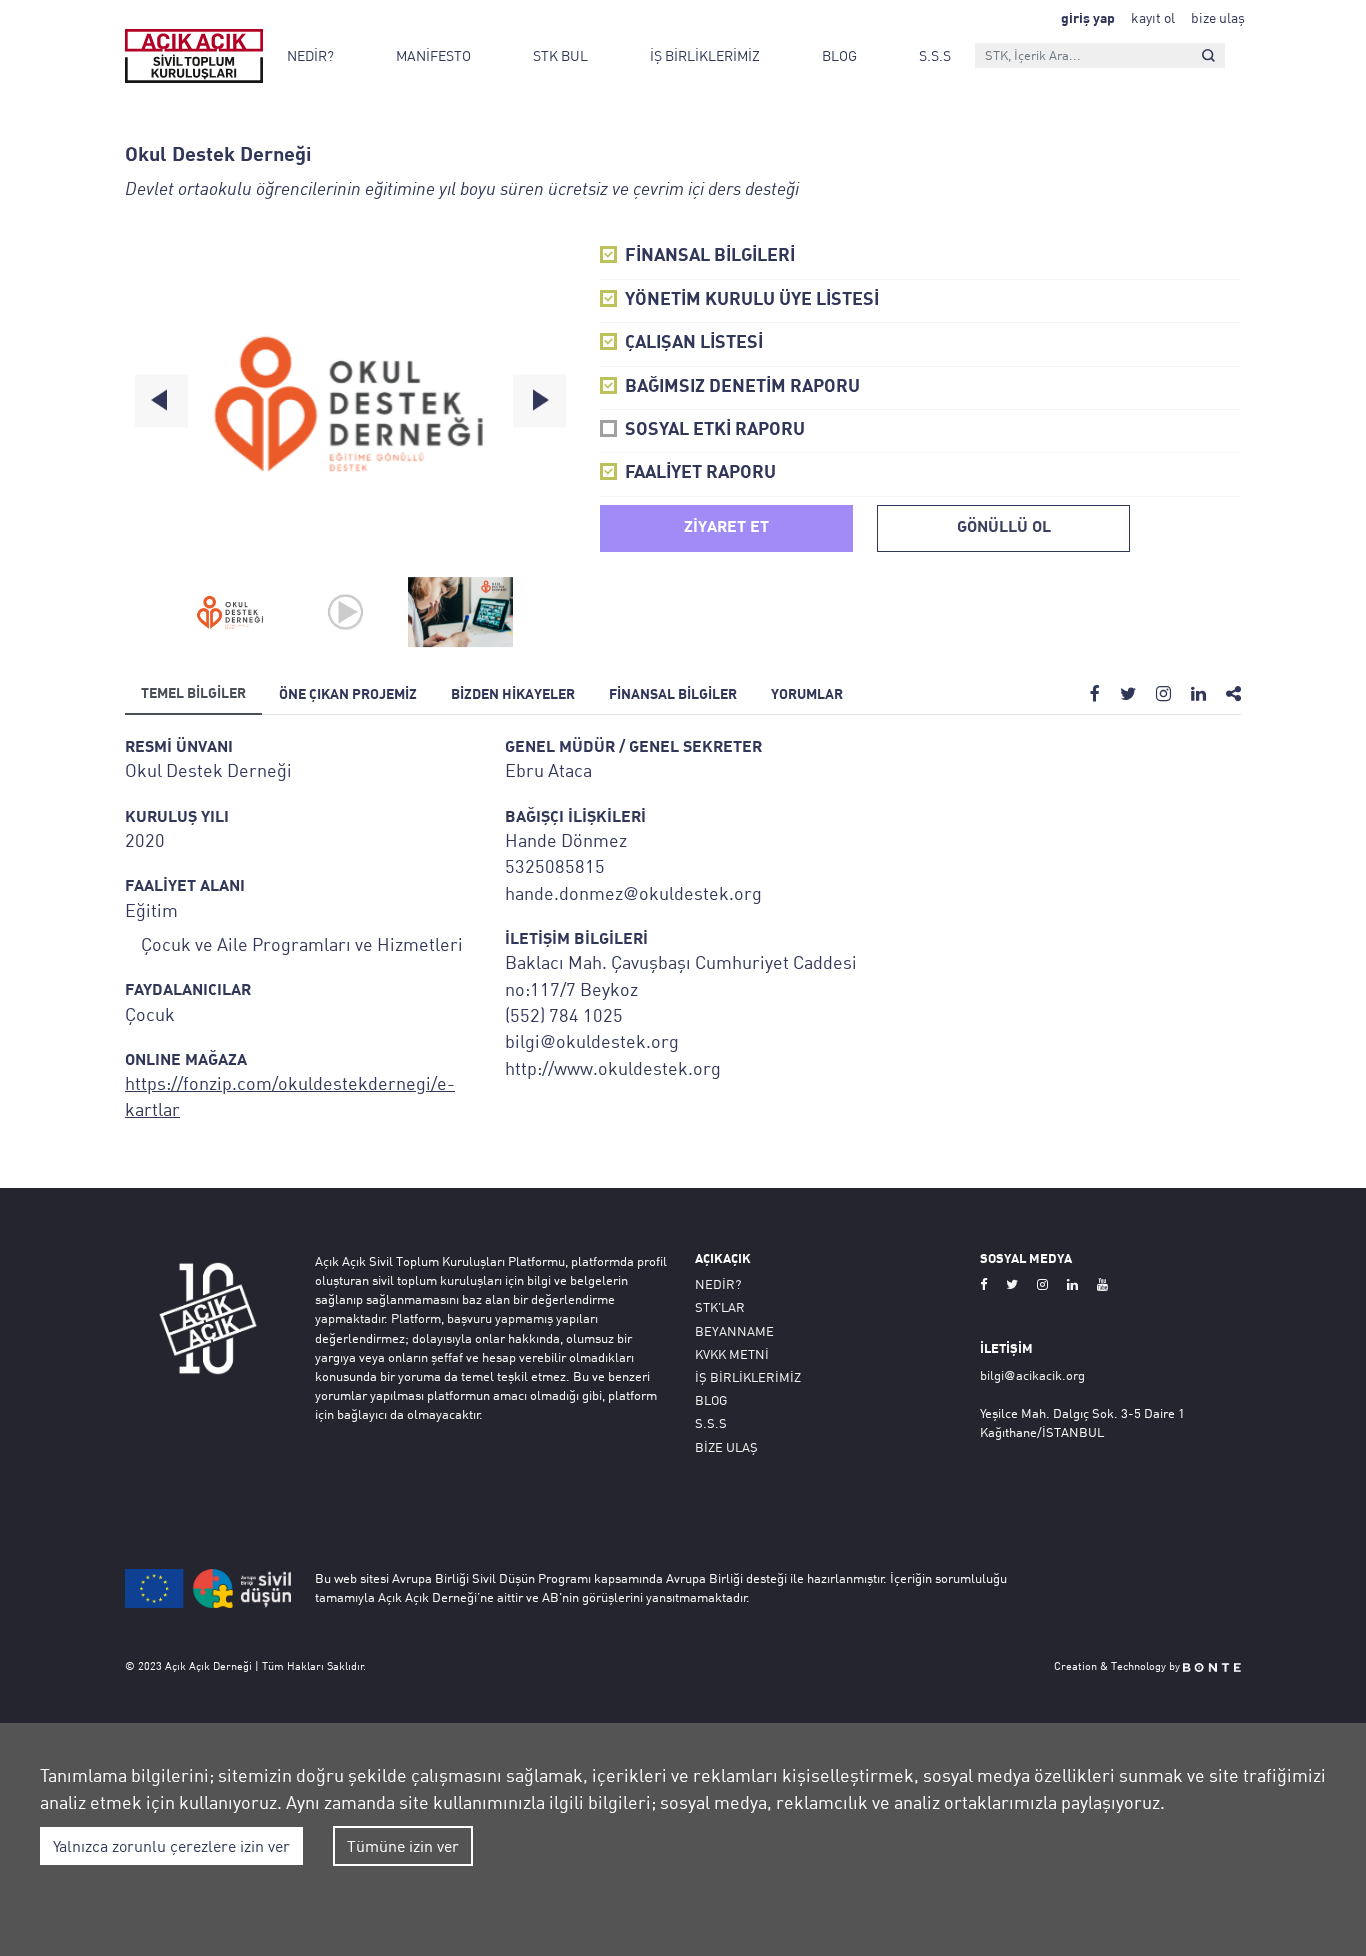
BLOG (839, 55)
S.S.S (935, 55)
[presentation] (161, 401)
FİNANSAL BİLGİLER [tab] (673, 695)
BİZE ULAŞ (726, 1447)
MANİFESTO (433, 55)
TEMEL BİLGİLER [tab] (193, 694)
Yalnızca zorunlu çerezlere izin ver (171, 1846)
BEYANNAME (734, 1331)
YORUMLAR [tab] (807, 695)
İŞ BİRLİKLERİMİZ (705, 55)
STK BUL (560, 55)
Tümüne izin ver (403, 1846)
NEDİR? (310, 55)
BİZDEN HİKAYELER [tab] (513, 695)
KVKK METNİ (732, 1354)
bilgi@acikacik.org (1032, 1375)
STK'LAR (720, 1307)
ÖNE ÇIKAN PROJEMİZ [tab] (348, 695)
